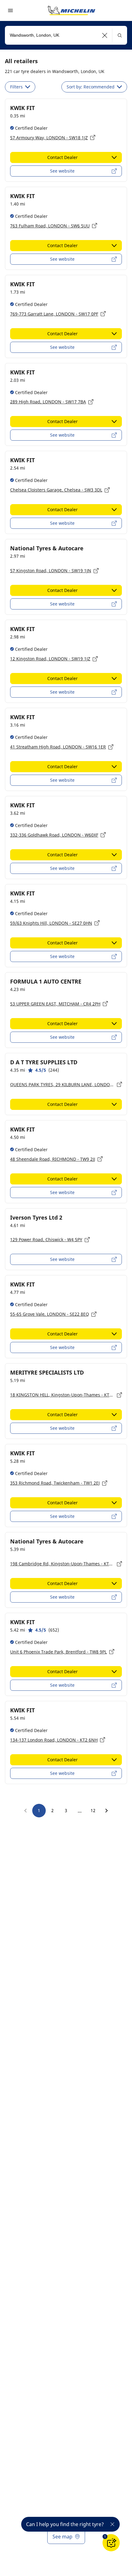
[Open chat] (111, 2543)
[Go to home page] (72, 10)
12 (93, 1810)
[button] (105, 35)
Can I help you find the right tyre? (65, 2524)
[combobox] (66, 35)
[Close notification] (112, 2524)
